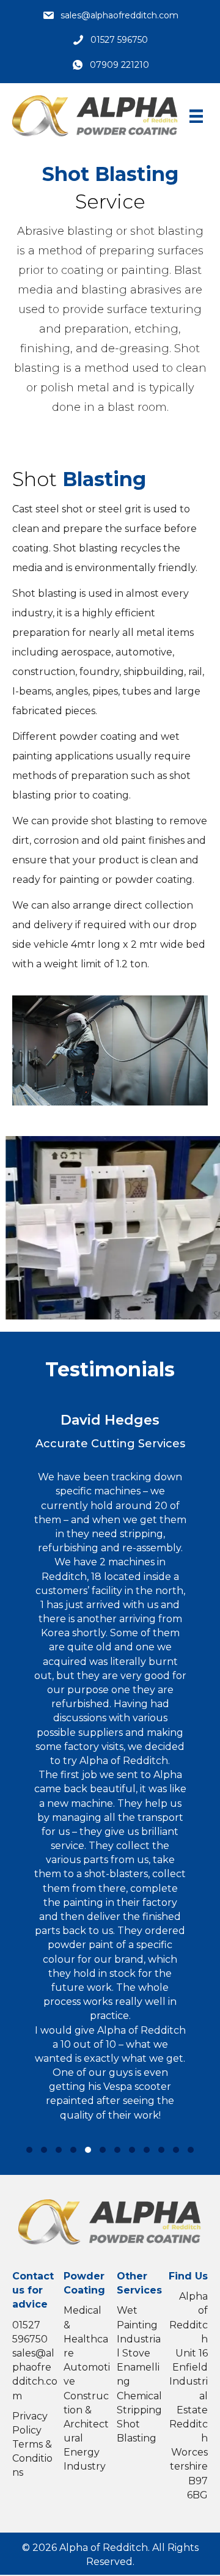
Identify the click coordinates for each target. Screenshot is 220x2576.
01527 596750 (119, 40)
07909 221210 (119, 65)
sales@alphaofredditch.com (119, 15)
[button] (29, 2150)
